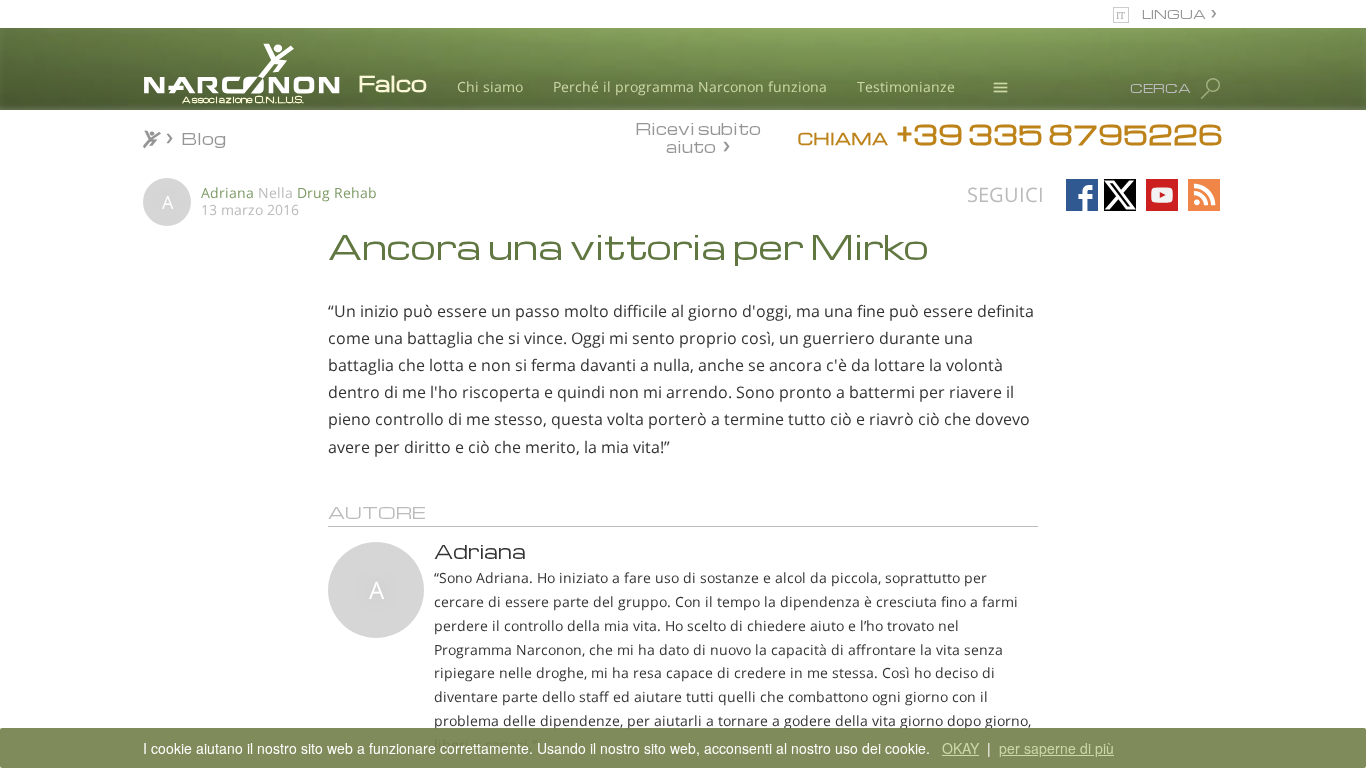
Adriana (227, 192)
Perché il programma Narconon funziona (690, 86)
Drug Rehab (337, 192)
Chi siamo (490, 86)
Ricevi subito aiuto (698, 137)
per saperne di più (1056, 748)
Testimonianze (906, 86)
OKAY (960, 748)
